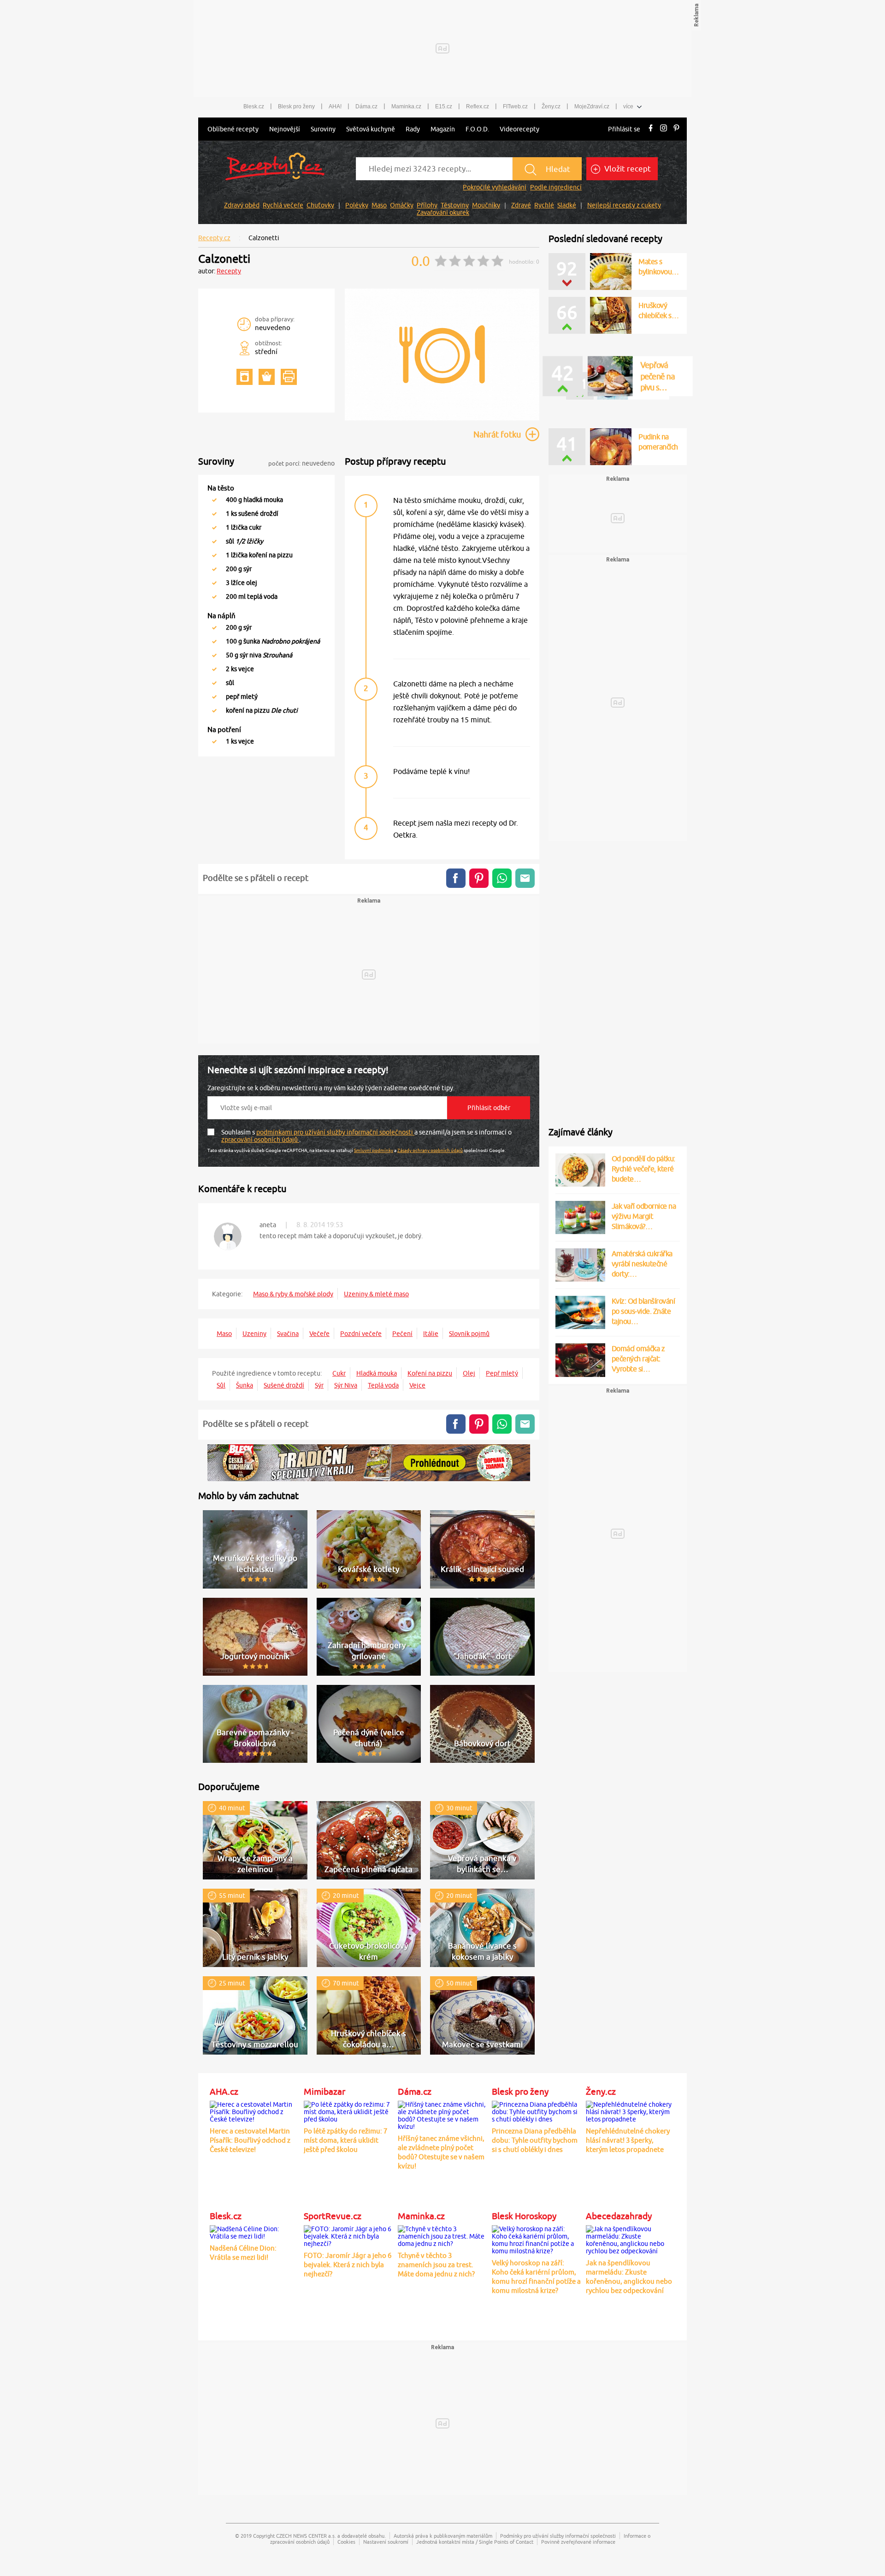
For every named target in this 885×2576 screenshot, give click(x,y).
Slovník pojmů (469, 1334)
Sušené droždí (284, 1385)
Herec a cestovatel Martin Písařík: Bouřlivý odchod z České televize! (250, 2140)
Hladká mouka (377, 1373)
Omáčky (402, 205)
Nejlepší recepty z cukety (624, 205)
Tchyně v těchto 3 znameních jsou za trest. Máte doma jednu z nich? (436, 2265)
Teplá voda (383, 1385)
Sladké (567, 205)
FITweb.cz (515, 106)
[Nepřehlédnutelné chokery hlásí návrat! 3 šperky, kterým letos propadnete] (631, 2110)
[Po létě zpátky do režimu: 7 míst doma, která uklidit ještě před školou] (348, 2110)
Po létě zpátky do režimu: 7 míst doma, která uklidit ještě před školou (345, 2140)
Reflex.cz (478, 106)
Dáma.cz (366, 106)
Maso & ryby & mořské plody (293, 1294)
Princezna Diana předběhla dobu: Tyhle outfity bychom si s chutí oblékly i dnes (535, 2140)
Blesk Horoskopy (524, 2216)
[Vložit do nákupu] (267, 377)
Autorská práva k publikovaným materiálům (443, 2536)
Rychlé (544, 205)
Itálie (431, 1334)
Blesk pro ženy (296, 106)
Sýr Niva (346, 1385)
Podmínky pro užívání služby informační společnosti (558, 2536)
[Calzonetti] (442, 419)
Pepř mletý (502, 1373)
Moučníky (486, 205)
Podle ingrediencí (556, 187)
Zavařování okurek (443, 213)
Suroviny (323, 129)
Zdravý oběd (242, 205)
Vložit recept (627, 169)
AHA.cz (224, 2092)
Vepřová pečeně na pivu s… (654, 359)
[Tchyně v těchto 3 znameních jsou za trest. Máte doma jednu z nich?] (442, 2234)
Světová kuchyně (371, 129)
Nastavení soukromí (386, 2542)
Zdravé (521, 205)
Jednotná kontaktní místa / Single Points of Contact (475, 2542)
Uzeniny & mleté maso (376, 1294)
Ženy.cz (551, 106)
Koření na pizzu (430, 1373)
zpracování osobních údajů (260, 1140)
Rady (413, 129)
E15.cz (444, 106)
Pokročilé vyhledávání (495, 187)
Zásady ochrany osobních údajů (430, 1150)
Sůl (221, 1385)
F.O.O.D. (477, 129)
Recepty (229, 271)
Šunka (245, 1385)
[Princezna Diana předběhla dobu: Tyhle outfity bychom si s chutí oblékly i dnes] (537, 2110)
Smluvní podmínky (374, 1150)
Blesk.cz (254, 106)
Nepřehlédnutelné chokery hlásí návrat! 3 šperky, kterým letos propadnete (628, 2140)
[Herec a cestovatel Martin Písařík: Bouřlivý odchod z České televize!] (254, 2110)
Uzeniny (254, 1334)
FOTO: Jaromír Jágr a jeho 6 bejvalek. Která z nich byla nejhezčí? (348, 2265)
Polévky (357, 205)
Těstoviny (455, 205)
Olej (469, 1373)
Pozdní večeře (361, 1334)
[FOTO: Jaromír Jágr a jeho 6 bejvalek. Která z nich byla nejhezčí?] (348, 2234)
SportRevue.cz (333, 2216)
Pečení (402, 1334)
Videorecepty (519, 129)
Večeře (319, 1334)
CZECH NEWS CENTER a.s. (306, 2536)
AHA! (335, 106)
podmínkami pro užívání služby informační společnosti (335, 1132)
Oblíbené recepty (233, 129)
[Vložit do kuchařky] (245, 377)
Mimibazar (324, 2092)
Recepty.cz (214, 238)
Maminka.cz (406, 106)
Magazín (443, 129)
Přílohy (427, 205)
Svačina (288, 1334)
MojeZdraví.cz (592, 106)
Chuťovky (320, 205)
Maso (379, 205)
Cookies (346, 2542)
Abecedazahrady (619, 2216)
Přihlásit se (624, 129)
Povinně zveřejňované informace (578, 2542)
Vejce (417, 1385)
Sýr (319, 1385)
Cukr (339, 1373)
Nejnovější (285, 129)
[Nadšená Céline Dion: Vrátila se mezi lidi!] (254, 2231)
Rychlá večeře (283, 205)
